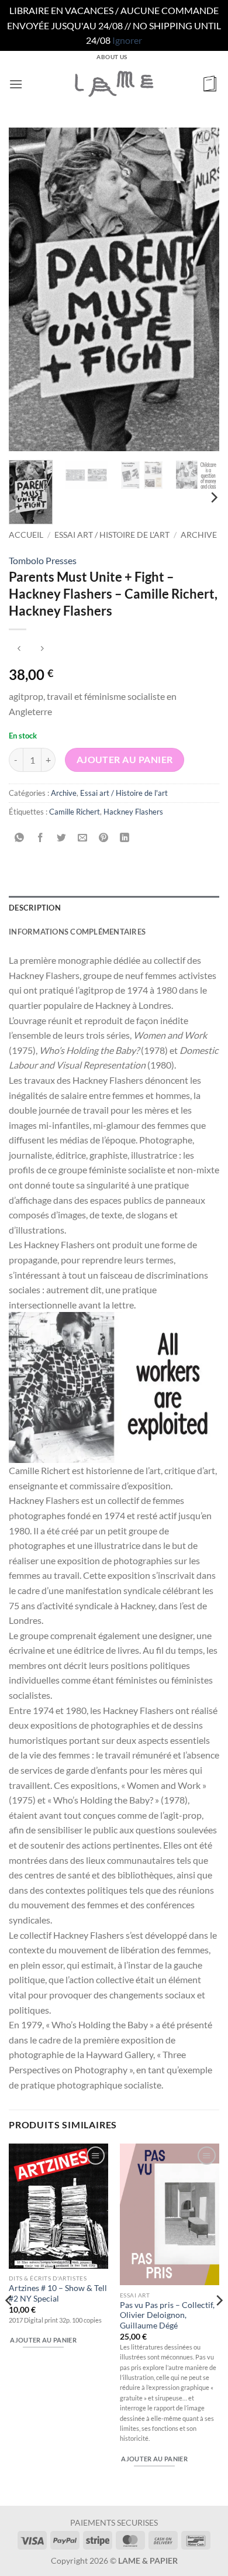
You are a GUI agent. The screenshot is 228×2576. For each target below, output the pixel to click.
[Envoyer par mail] (83, 838)
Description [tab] (35, 908)
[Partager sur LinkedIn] (125, 838)
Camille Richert (75, 812)
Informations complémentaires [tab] (77, 932)
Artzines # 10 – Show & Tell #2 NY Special (58, 2293)
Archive (199, 535)
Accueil (26, 535)
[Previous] (27, 290)
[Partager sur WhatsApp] (20, 838)
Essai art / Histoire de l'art (112, 535)
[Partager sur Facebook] (41, 838)
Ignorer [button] (127, 40)
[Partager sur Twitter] (62, 838)
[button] (16, 84)
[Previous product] (42, 649)
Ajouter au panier (125, 760)
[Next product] (19, 649)
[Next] (201, 290)
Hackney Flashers (133, 812)
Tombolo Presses (43, 560)
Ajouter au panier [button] (43, 2340)
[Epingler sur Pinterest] (104, 838)
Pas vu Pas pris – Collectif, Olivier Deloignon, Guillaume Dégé (167, 2315)
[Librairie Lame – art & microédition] (114, 84)
